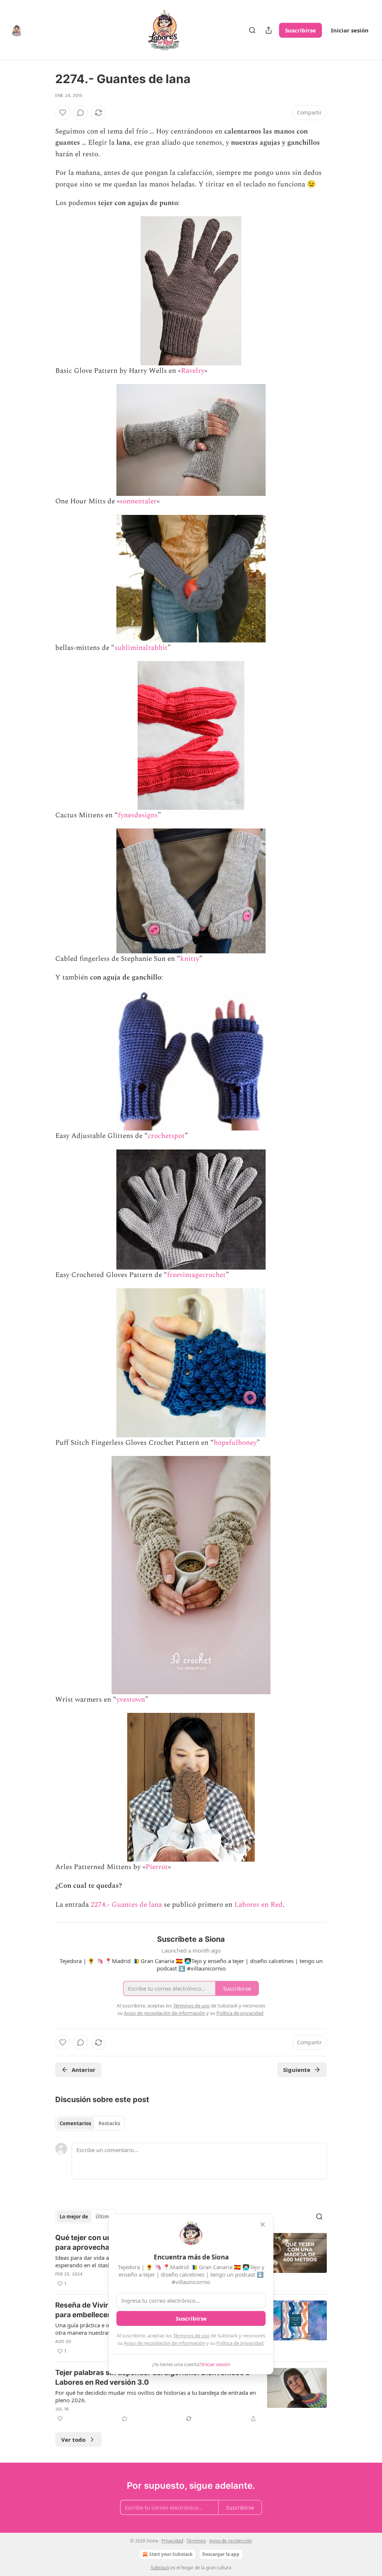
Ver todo (73, 2440)
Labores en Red (259, 1905)
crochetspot (166, 1136)
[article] (191, 2396)
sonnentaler (138, 501)
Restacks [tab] (109, 2123)
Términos (196, 2541)
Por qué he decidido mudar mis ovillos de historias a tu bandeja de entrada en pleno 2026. (156, 2396)
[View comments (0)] (81, 113)
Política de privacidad (240, 2343)
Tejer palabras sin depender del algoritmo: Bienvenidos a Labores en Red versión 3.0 (152, 2377)
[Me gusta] (63, 113)
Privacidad (172, 2541)
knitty (190, 959)
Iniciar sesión (350, 30)
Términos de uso (191, 2336)
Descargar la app (221, 2554)
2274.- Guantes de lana (126, 1905)
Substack (160, 2568)
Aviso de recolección (231, 2541)
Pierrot (157, 1867)
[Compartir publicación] (269, 30)
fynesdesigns (138, 815)
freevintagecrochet (196, 1275)
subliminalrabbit (141, 648)
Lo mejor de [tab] (74, 2217)
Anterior (84, 2070)
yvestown (131, 1700)
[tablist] (90, 2123)
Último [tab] (104, 2217)
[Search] (252, 30)
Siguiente (297, 2070)
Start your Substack (171, 2554)
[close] (263, 2224)
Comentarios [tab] (75, 2123)
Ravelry (193, 371)
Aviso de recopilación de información (165, 2343)
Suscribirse (300, 30)
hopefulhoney (235, 1443)
